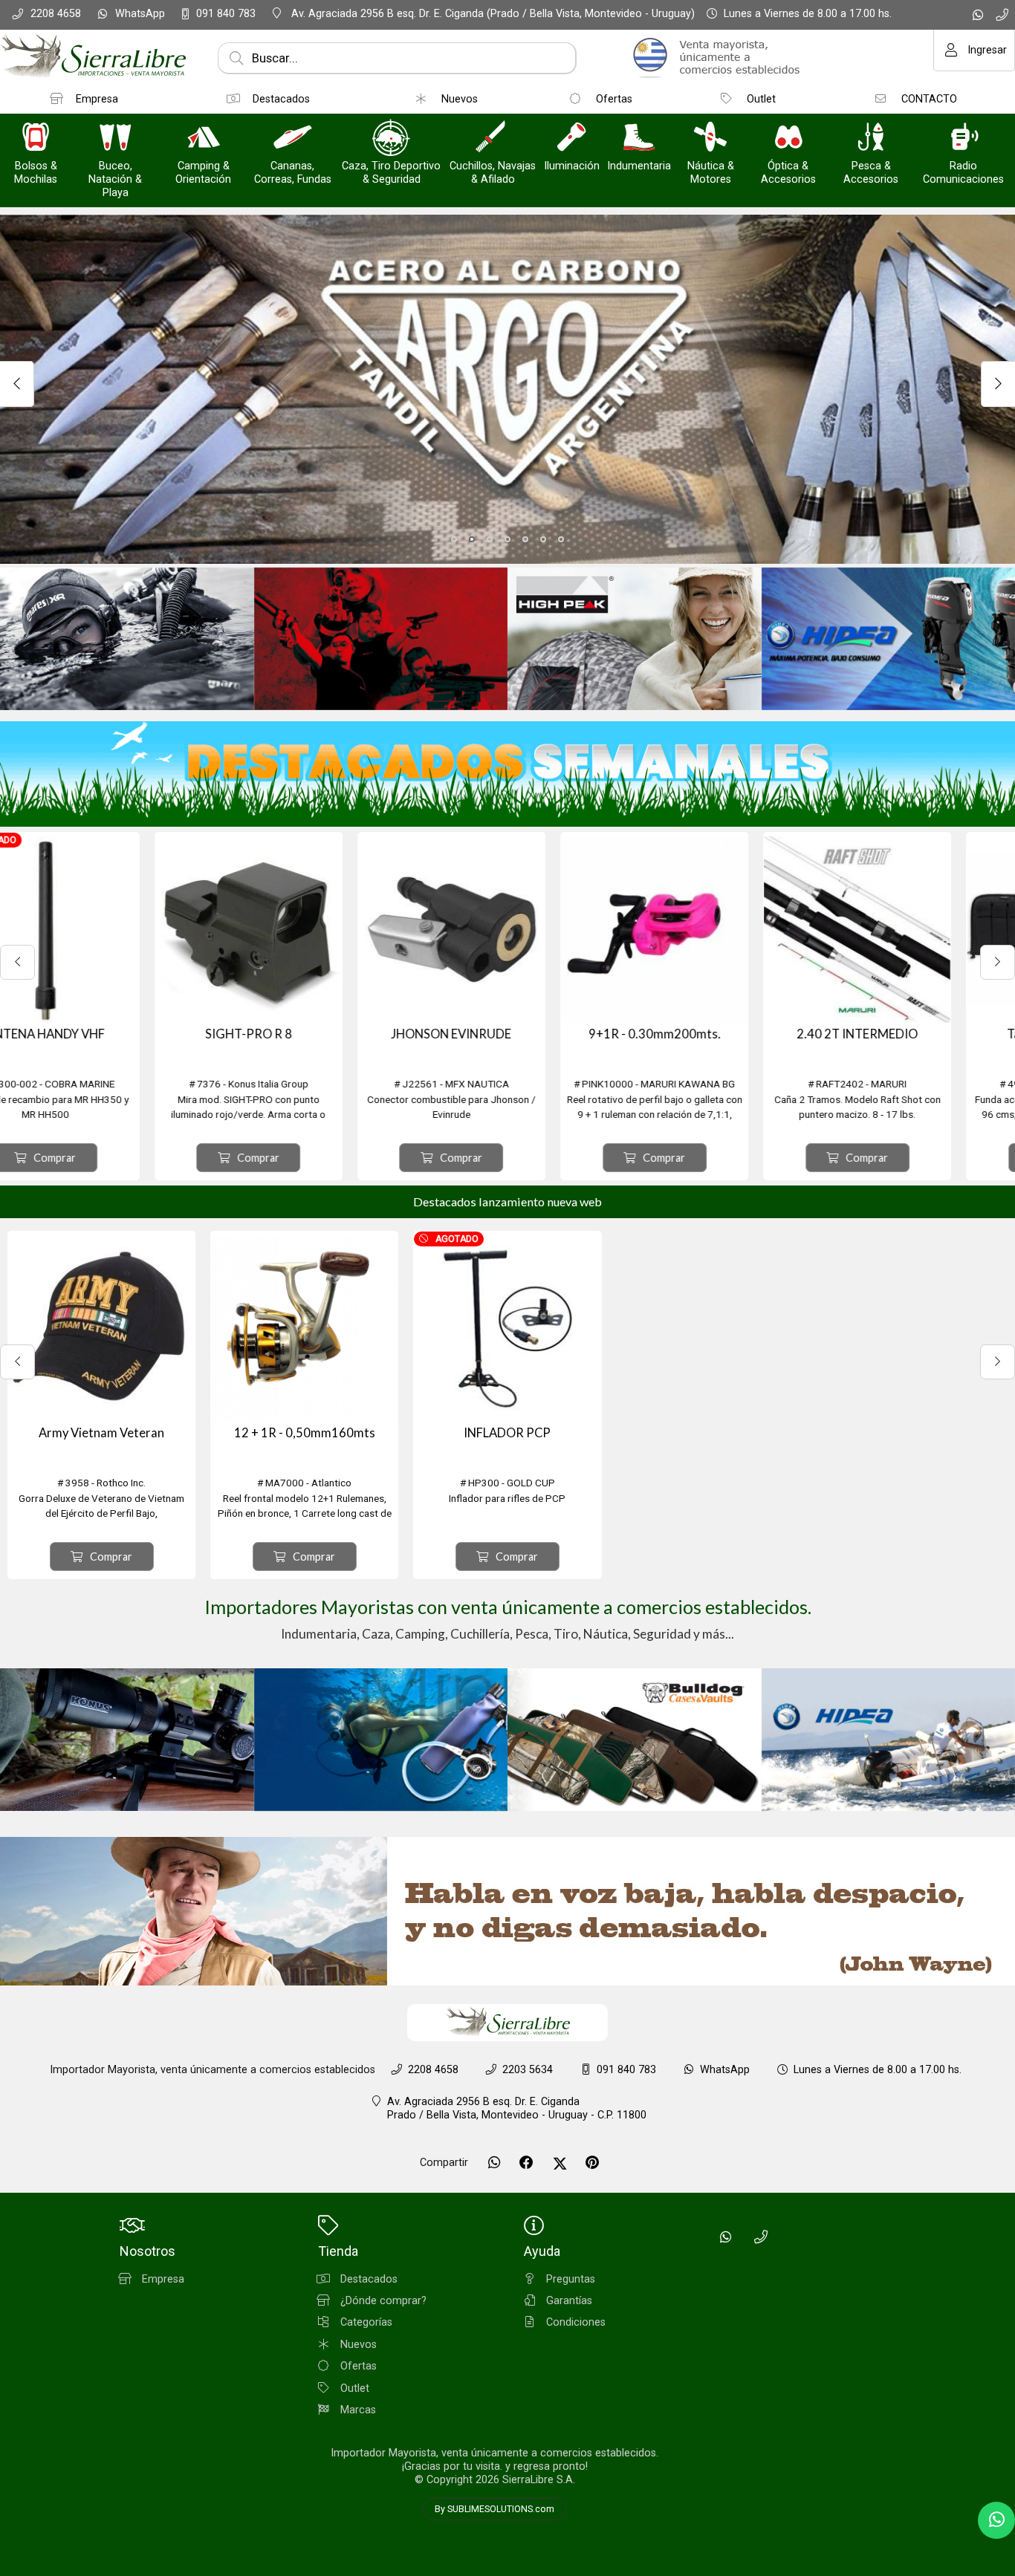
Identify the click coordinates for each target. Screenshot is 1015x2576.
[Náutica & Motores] (710, 139)
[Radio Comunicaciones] (964, 139)
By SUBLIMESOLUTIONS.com (494, 2509)
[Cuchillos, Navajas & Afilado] (493, 139)
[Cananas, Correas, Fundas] (293, 139)
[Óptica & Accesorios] (788, 139)
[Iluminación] (571, 139)
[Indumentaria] (639, 139)
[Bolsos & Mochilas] (36, 139)
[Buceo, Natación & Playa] (115, 139)
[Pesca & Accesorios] (871, 139)
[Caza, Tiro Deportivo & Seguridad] (392, 139)
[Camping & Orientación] (204, 139)
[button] (454, 539)
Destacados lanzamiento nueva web (507, 1201)
